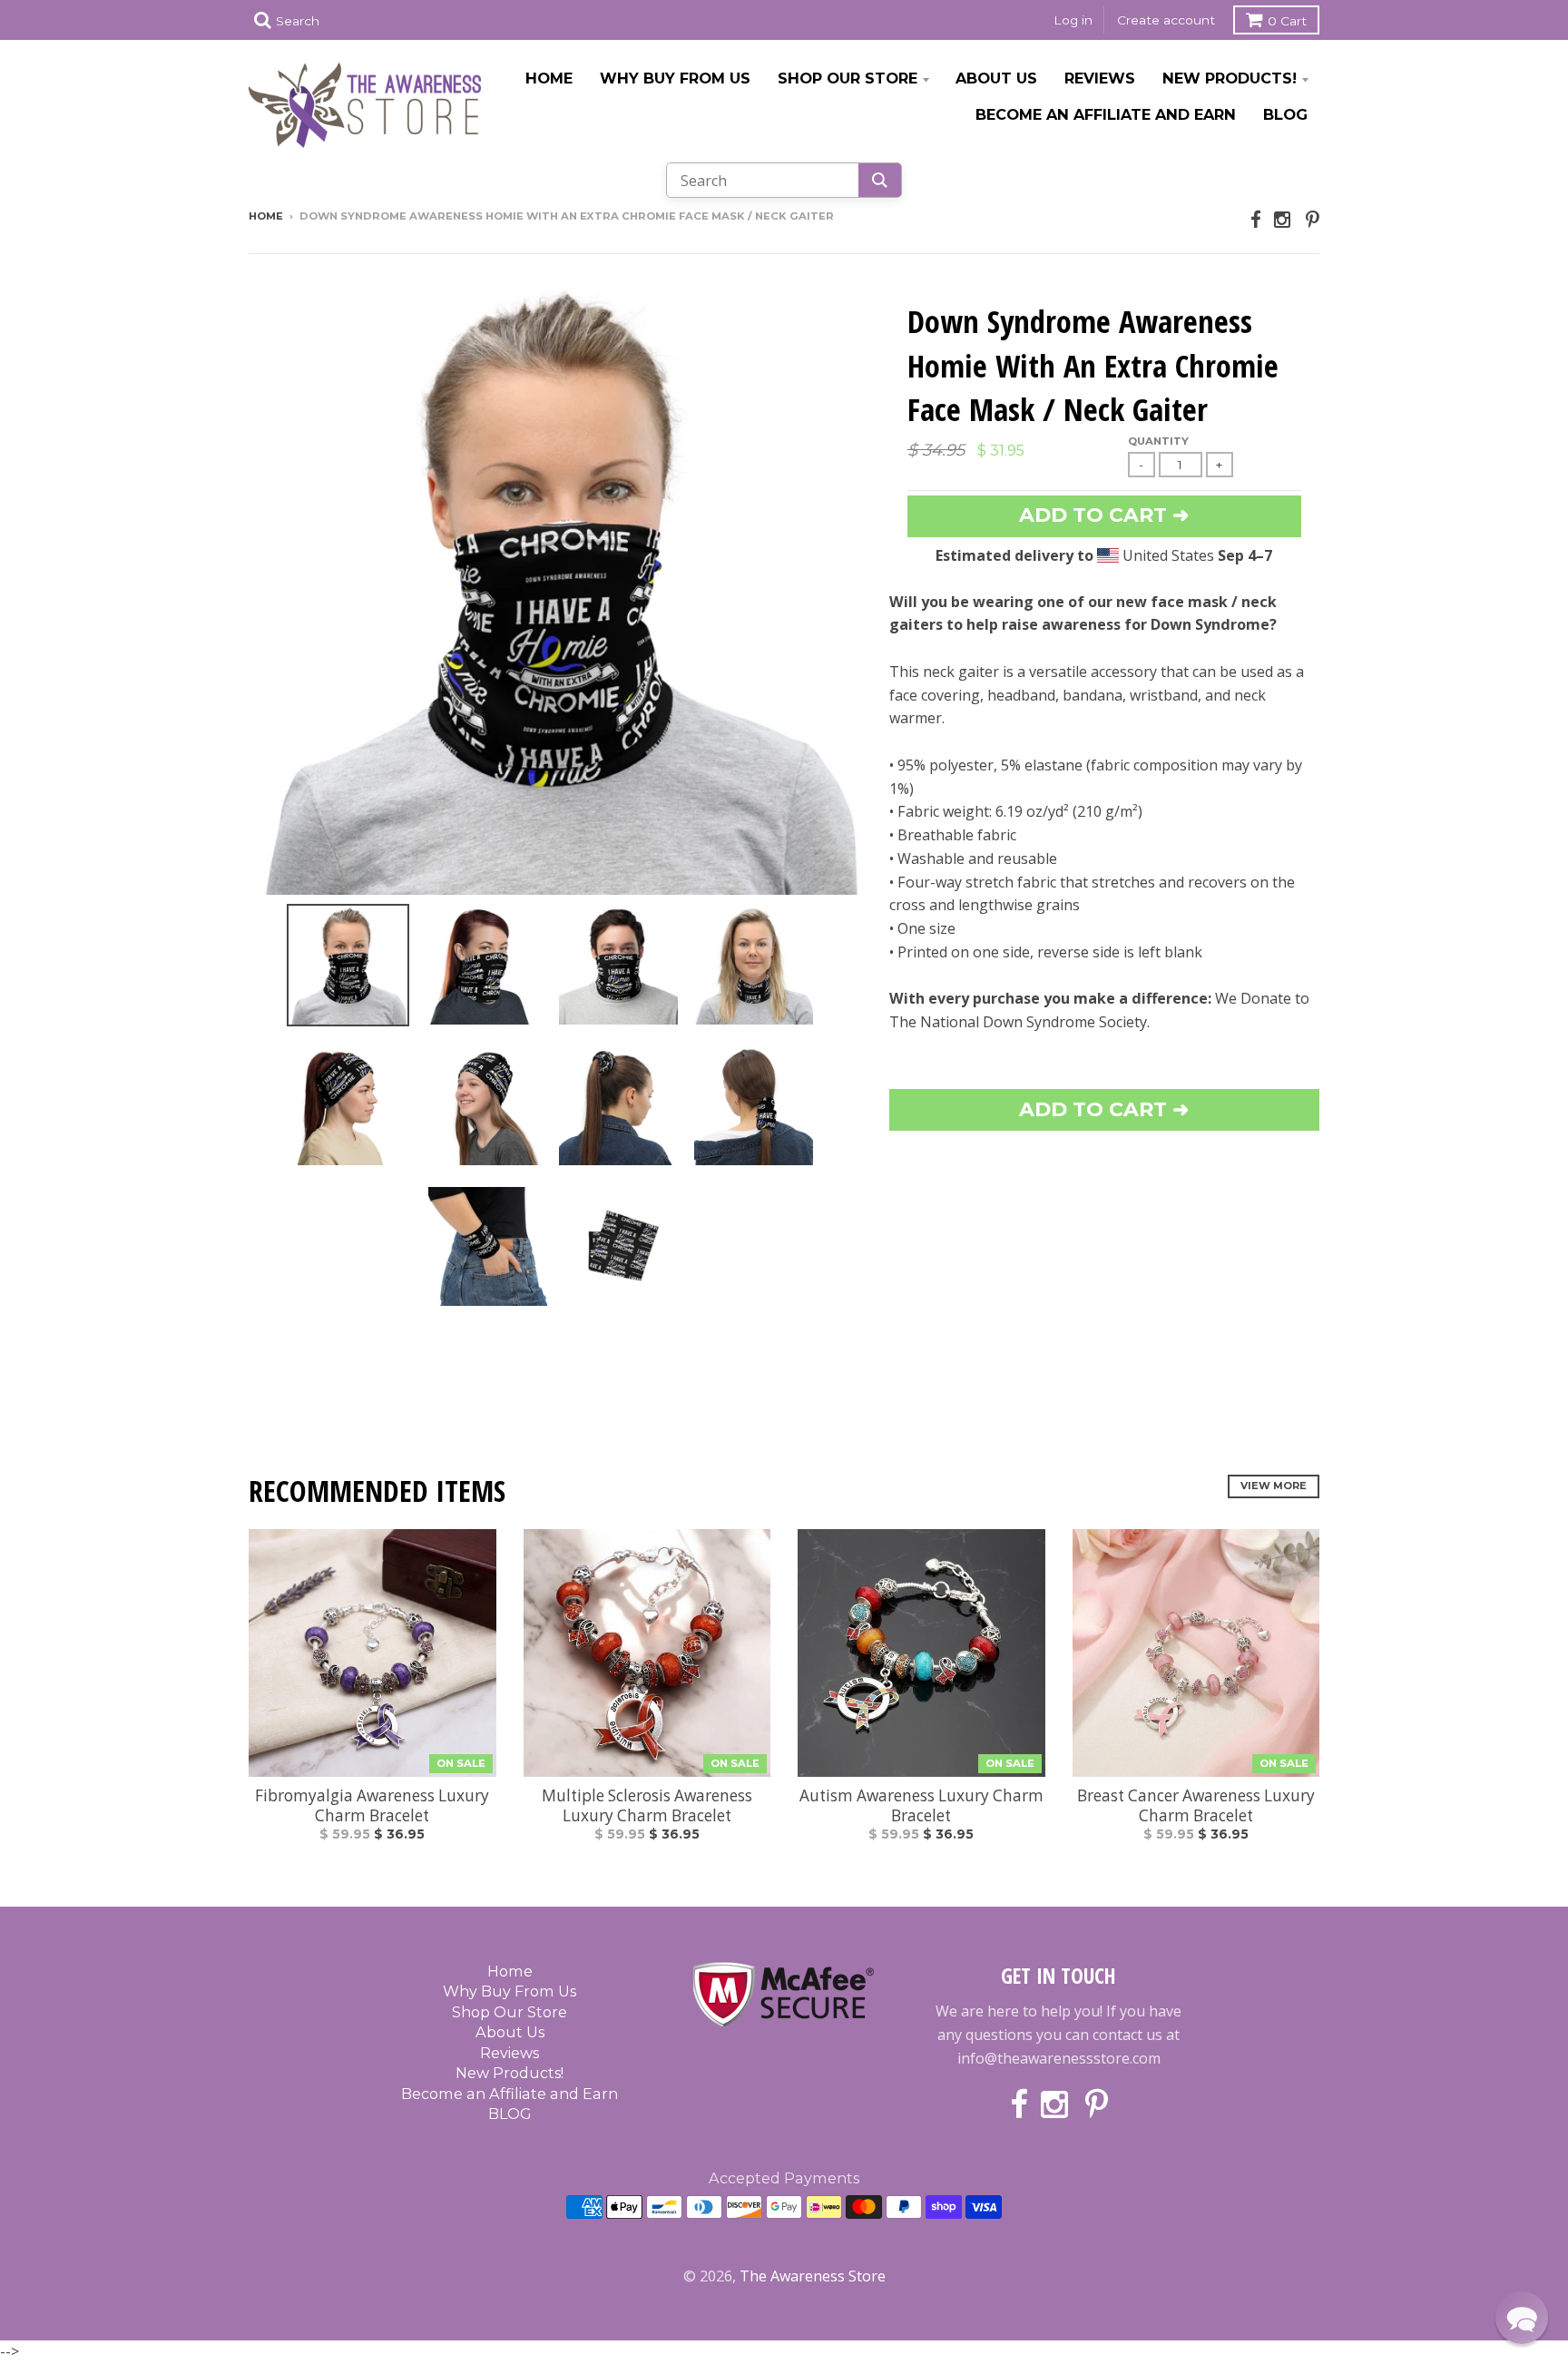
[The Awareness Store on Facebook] (1256, 219)
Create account (1166, 20)
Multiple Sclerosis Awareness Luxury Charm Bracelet (647, 1806)
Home (549, 78)
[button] (1522, 2318)
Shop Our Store (848, 78)
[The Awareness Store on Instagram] (1284, 219)
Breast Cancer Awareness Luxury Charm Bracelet (1196, 1806)
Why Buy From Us (675, 78)
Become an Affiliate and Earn (1106, 114)
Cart (1287, 21)
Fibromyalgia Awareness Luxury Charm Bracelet (372, 1806)
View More (1274, 1486)
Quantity (1158, 441)
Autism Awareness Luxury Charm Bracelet (921, 1806)
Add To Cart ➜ (1104, 1109)
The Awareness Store (813, 2276)
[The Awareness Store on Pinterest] (1313, 219)
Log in (1073, 20)
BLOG (1285, 114)
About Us (996, 78)
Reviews (1100, 78)
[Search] (880, 180)
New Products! (1230, 78)
